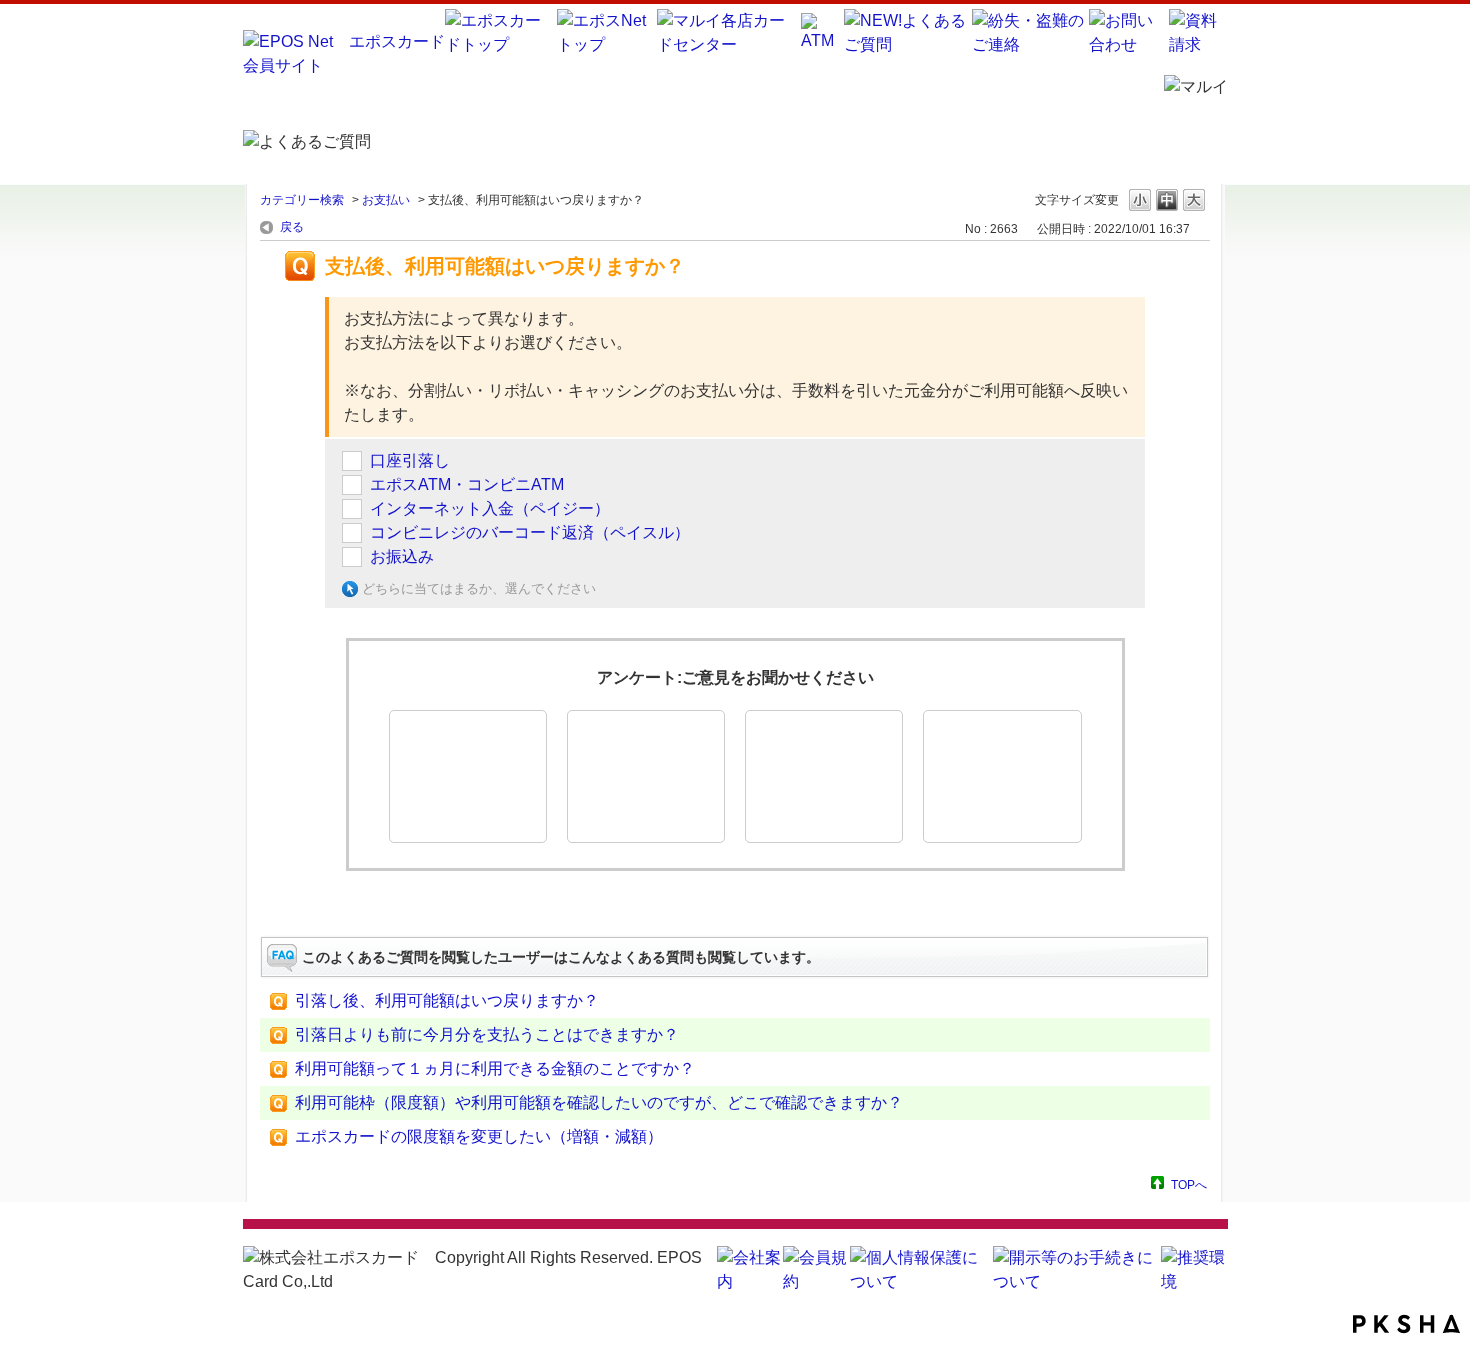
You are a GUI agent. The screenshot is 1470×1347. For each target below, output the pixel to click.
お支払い (386, 200)
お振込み (402, 556)
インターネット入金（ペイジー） (490, 508)
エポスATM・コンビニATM (467, 484)
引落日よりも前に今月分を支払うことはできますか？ (487, 1034)
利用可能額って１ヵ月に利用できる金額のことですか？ (495, 1068)
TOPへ (1189, 1184)
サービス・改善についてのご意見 (1002, 776)
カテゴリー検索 (302, 200)
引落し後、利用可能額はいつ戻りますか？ (447, 1000)
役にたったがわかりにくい (646, 776)
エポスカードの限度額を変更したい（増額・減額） (479, 1136)
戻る (292, 227)
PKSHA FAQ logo (1406, 1324)
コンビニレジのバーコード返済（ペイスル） (530, 532)
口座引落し (410, 460)
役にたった (468, 776)
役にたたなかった (824, 776)
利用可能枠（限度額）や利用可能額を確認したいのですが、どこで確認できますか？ (599, 1102)
